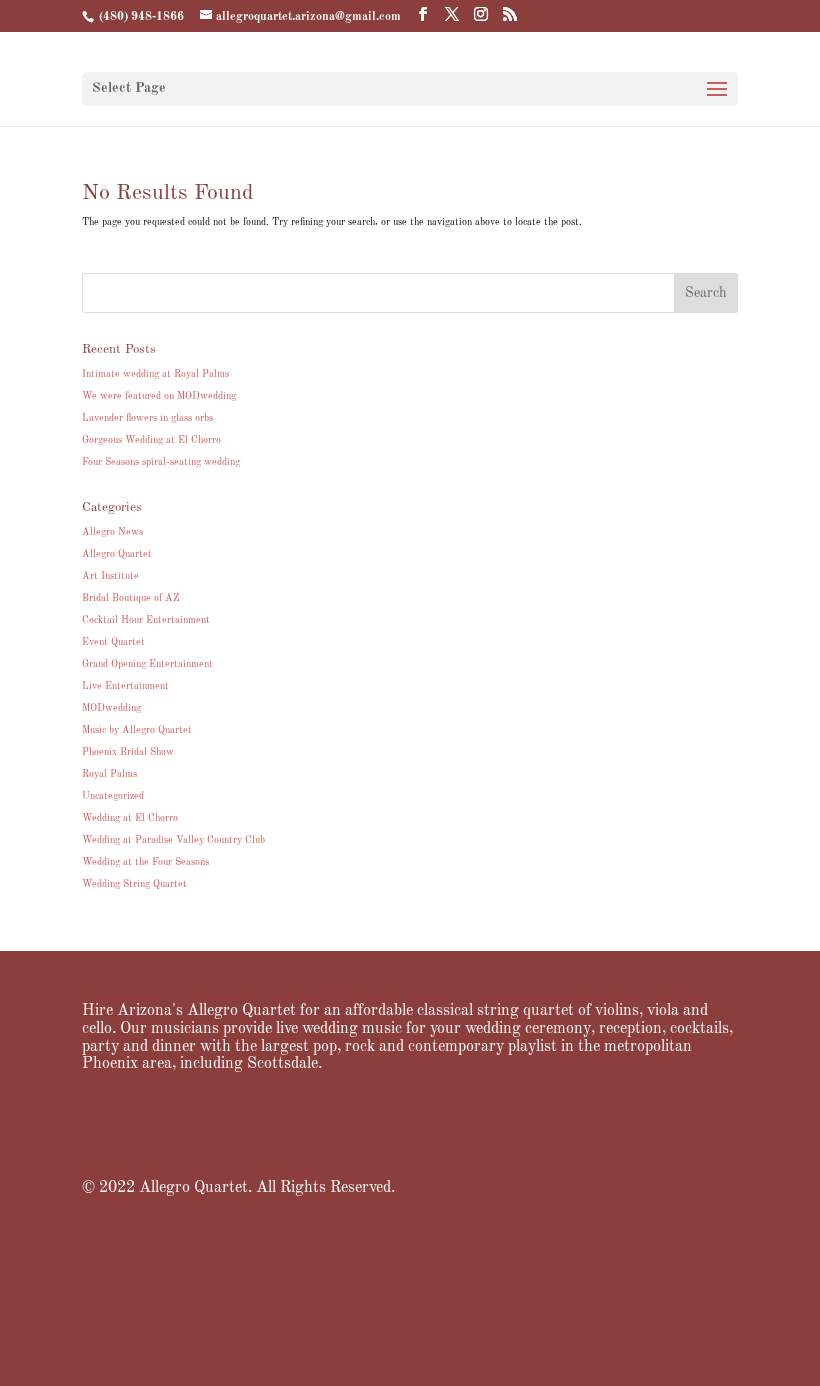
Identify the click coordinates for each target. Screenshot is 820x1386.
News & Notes (635, 1274)
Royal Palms (109, 774)
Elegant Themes (383, 1361)
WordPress (507, 1361)
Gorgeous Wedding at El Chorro (151, 440)
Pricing (434, 1274)
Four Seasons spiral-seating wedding (161, 462)
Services (267, 1274)
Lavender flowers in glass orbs (147, 418)
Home (143, 1274)
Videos (377, 1274)
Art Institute (110, 576)
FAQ (567, 1274)
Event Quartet (113, 642)
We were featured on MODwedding (159, 396)
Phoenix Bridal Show (128, 752)
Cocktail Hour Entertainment (146, 620)
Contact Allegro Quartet (399, 1292)
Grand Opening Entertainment (147, 664)
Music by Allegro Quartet (137, 730)
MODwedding (111, 708)
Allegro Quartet (117, 554)
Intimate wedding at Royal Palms (155, 374)
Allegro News (112, 532)
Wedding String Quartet (134, 884)
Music (324, 1274)
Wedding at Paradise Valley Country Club (173, 840)
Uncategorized (113, 796)
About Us (202, 1274)
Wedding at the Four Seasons (145, 862)
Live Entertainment (125, 686)
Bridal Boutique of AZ (131, 598)
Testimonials (504, 1274)
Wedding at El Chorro (130, 818)
